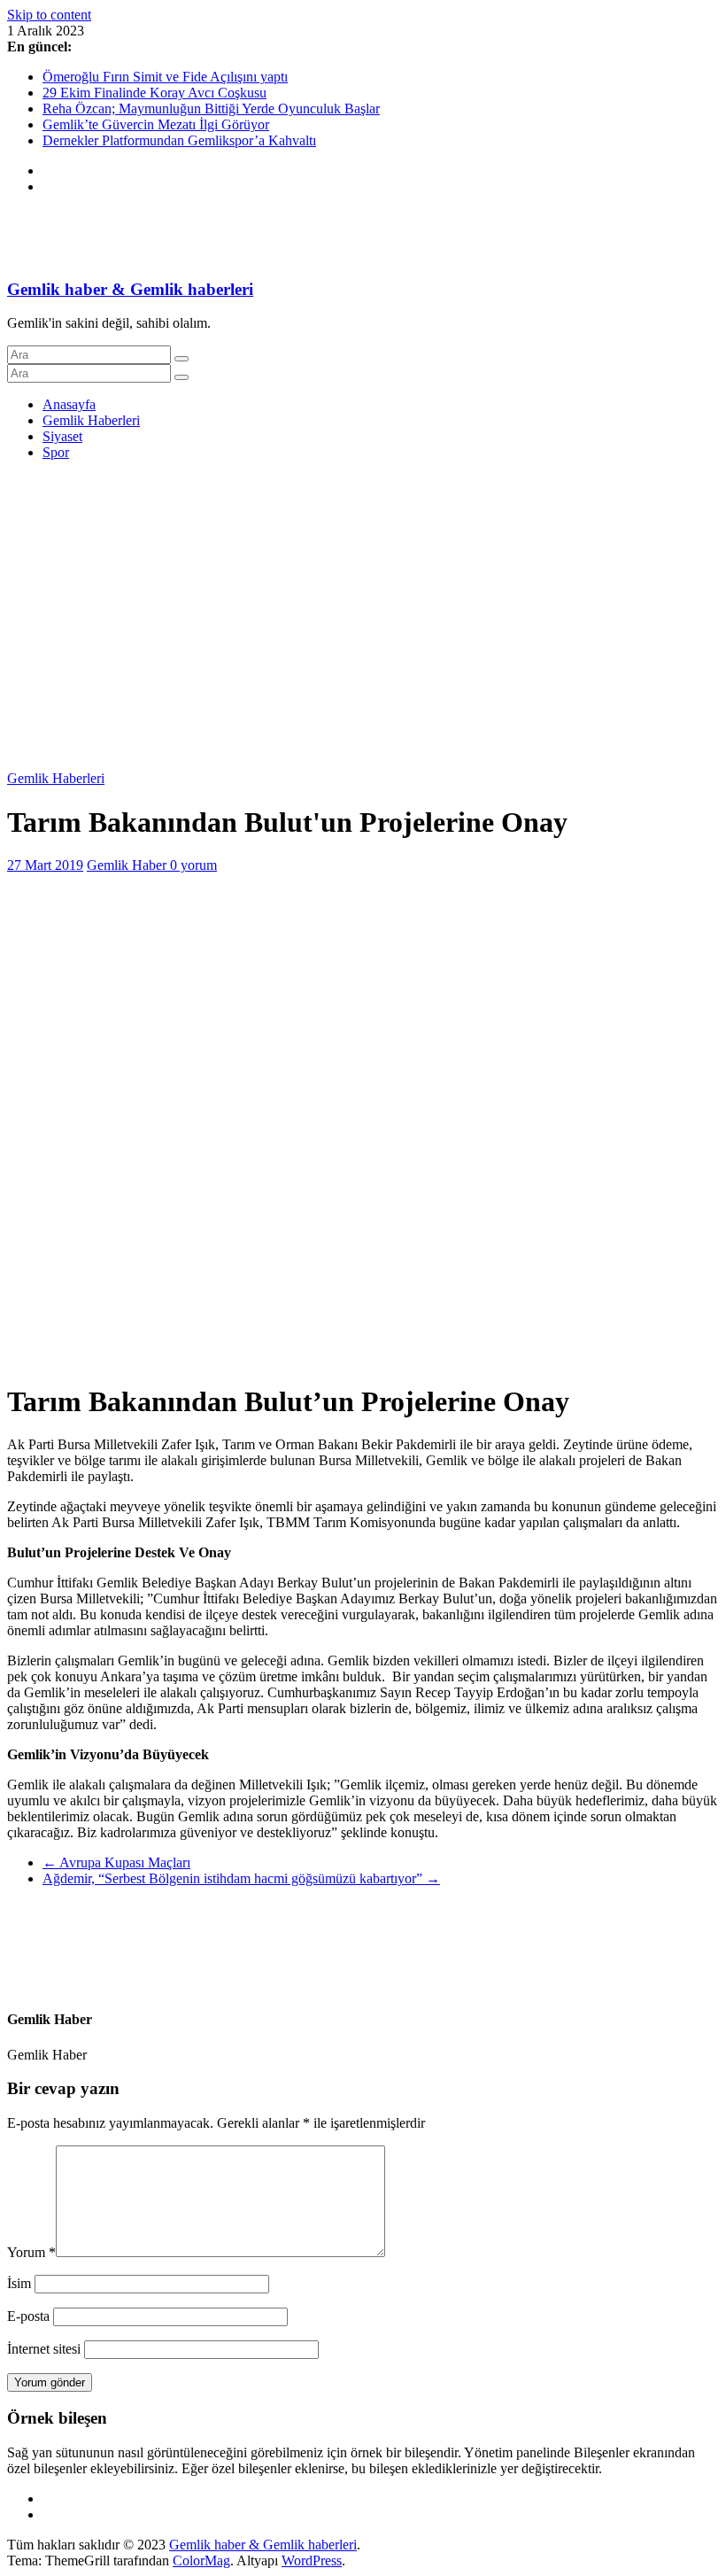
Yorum (31, 2252)
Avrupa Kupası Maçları (116, 1862)
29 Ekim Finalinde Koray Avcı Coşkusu (154, 93)
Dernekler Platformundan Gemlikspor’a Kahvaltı (179, 140)
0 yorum (193, 865)
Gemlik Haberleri (91, 420)
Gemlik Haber (128, 865)
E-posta (28, 2316)
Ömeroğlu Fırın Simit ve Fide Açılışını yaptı (165, 77)
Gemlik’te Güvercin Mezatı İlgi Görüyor (156, 124)
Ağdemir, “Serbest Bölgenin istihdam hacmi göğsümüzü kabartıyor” (241, 1878)
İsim (19, 2283)
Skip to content (49, 15)
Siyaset (62, 436)
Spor (56, 452)
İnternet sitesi (44, 2349)
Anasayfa (69, 404)
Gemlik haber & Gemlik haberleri (130, 289)
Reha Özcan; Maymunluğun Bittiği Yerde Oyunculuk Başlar (211, 109)
